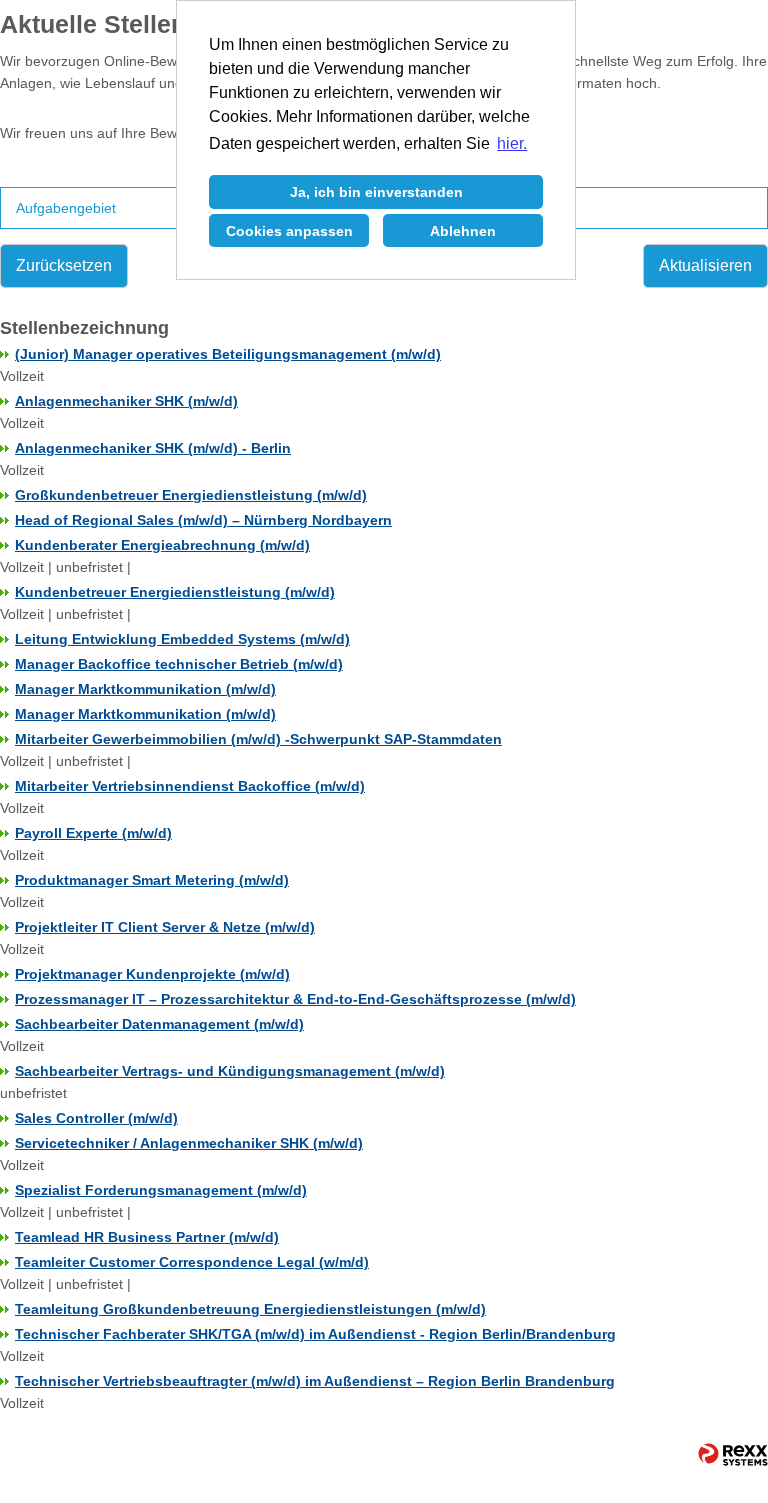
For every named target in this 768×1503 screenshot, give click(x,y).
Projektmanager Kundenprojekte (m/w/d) (152, 974)
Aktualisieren (705, 265)
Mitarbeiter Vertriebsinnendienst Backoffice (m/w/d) (190, 786)
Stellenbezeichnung (84, 328)
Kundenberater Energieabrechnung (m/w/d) (162, 545)
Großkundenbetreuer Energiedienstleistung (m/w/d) (191, 495)
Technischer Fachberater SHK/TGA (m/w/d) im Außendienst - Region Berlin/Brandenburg (315, 1334)
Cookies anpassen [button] (289, 231)
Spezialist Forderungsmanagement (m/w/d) (161, 1190)
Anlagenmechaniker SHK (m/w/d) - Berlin (153, 448)
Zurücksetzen (64, 265)
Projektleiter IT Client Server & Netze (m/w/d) (165, 927)
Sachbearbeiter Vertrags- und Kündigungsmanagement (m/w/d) (230, 1071)
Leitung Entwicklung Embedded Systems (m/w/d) (182, 639)
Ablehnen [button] (463, 231)
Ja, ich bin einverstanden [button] (376, 192)
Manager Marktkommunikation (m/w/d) (145, 689)
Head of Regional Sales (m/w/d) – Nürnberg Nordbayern (203, 520)
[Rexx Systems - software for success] (724, 1454)
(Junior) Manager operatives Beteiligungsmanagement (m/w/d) (228, 354)
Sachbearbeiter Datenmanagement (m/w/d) (159, 1024)
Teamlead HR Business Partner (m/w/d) (147, 1237)
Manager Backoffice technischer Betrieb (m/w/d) (179, 664)
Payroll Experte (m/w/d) (93, 833)
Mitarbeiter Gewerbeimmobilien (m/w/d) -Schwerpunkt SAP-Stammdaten (258, 739)
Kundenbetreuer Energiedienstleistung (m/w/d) (175, 592)
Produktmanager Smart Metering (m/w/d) (152, 880)
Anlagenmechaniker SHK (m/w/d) (126, 401)
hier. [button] (512, 143)
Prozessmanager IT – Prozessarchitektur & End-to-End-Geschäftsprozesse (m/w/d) (295, 999)
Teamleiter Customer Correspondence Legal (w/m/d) (192, 1262)
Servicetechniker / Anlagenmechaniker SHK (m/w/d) (189, 1143)
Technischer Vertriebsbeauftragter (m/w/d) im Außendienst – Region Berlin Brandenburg (315, 1381)
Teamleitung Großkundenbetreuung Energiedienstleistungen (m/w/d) (250, 1309)
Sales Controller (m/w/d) (96, 1118)
